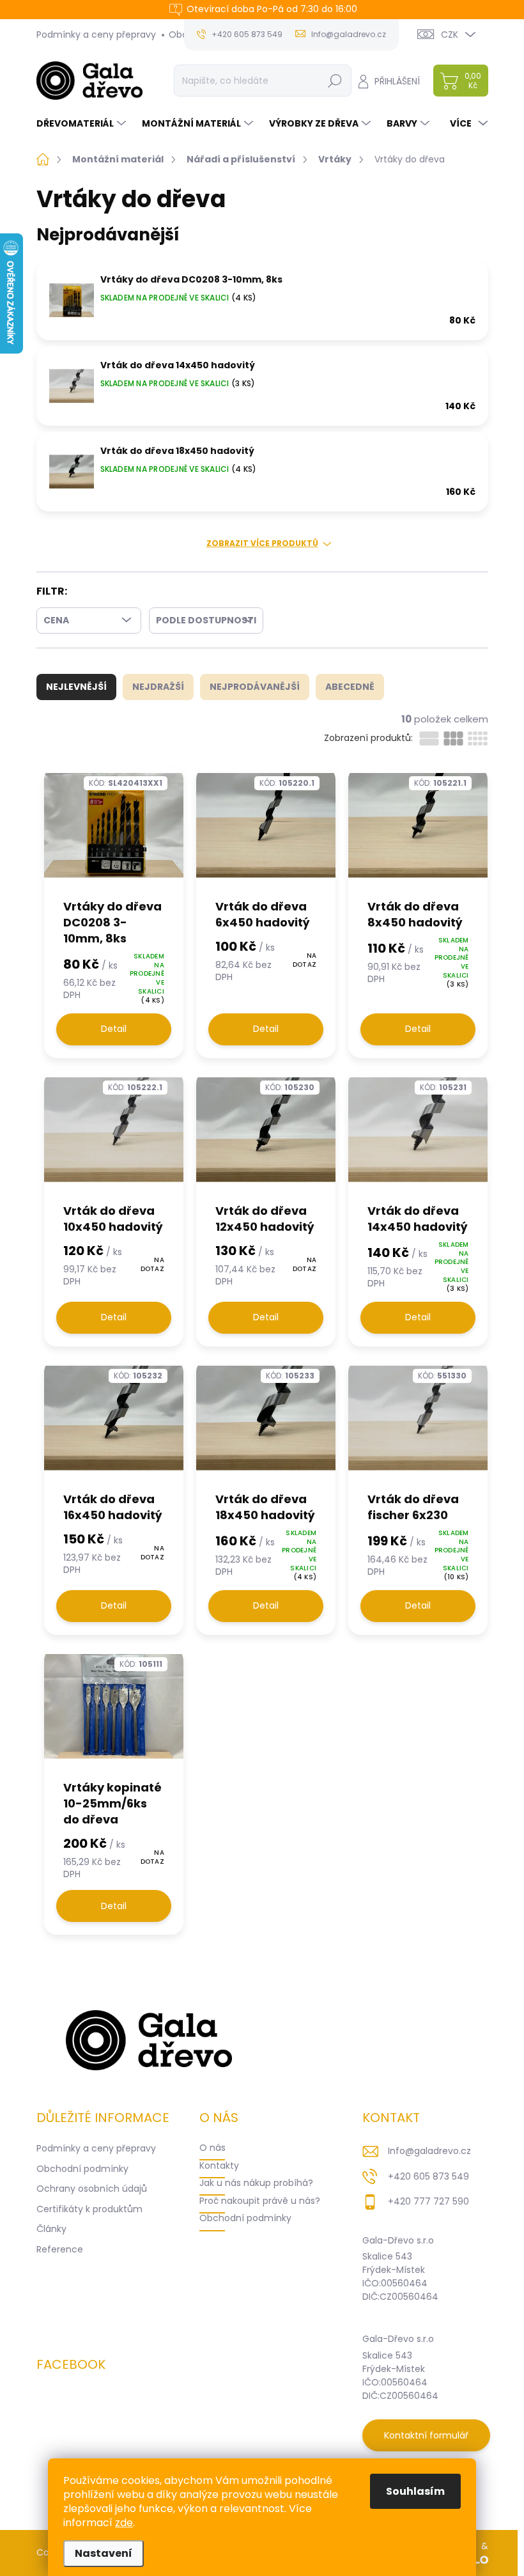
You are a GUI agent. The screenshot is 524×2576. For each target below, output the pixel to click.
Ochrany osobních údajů (92, 2189)
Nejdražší (158, 687)
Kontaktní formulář (426, 2435)
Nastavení (104, 2553)
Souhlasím (415, 2491)
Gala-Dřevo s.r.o (398, 2240)
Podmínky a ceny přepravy (96, 35)
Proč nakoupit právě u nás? (260, 2201)
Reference (60, 2249)
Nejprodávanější (255, 687)
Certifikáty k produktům (89, 2209)
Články (51, 2229)
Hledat (335, 81)
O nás (212, 2148)
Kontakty (219, 2166)
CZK (450, 35)
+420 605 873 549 (428, 2176)
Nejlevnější (76, 687)
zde (124, 2523)
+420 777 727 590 (428, 2201)
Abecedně (350, 687)
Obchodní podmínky (82, 2169)
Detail (114, 1029)
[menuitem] (83, 123)
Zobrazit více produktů (262, 543)
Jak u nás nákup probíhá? (256, 2183)
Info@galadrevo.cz (429, 2151)
